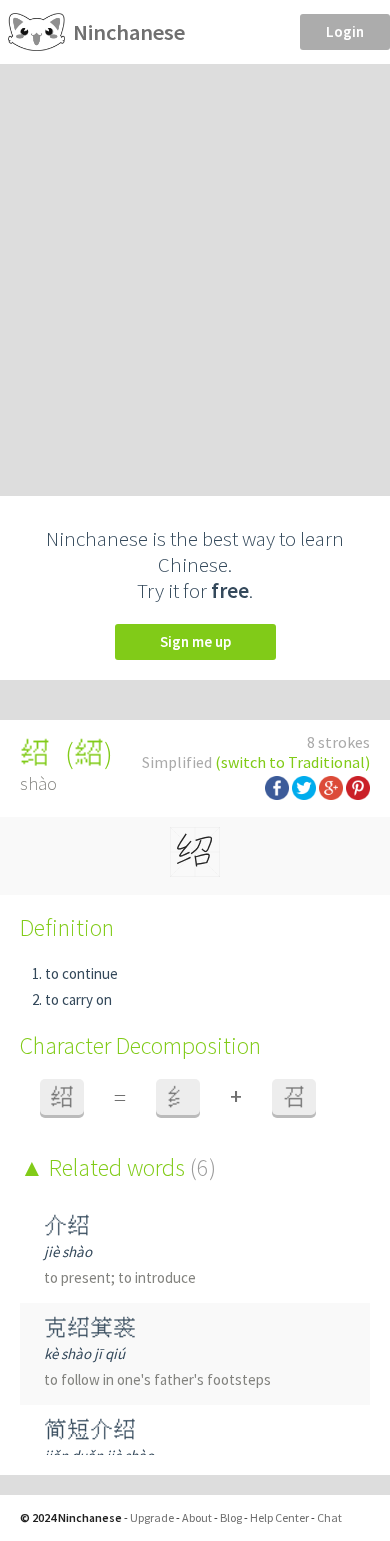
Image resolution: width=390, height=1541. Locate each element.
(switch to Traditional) (292, 762)
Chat (329, 1517)
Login (345, 31)
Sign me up (195, 641)
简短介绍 (90, 1429)
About (197, 1517)
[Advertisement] (195, 269)
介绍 (67, 1225)
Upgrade (152, 1517)
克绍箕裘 (90, 1327)
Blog (231, 1517)
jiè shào (68, 1251)
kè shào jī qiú (84, 1353)
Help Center (279, 1517)
